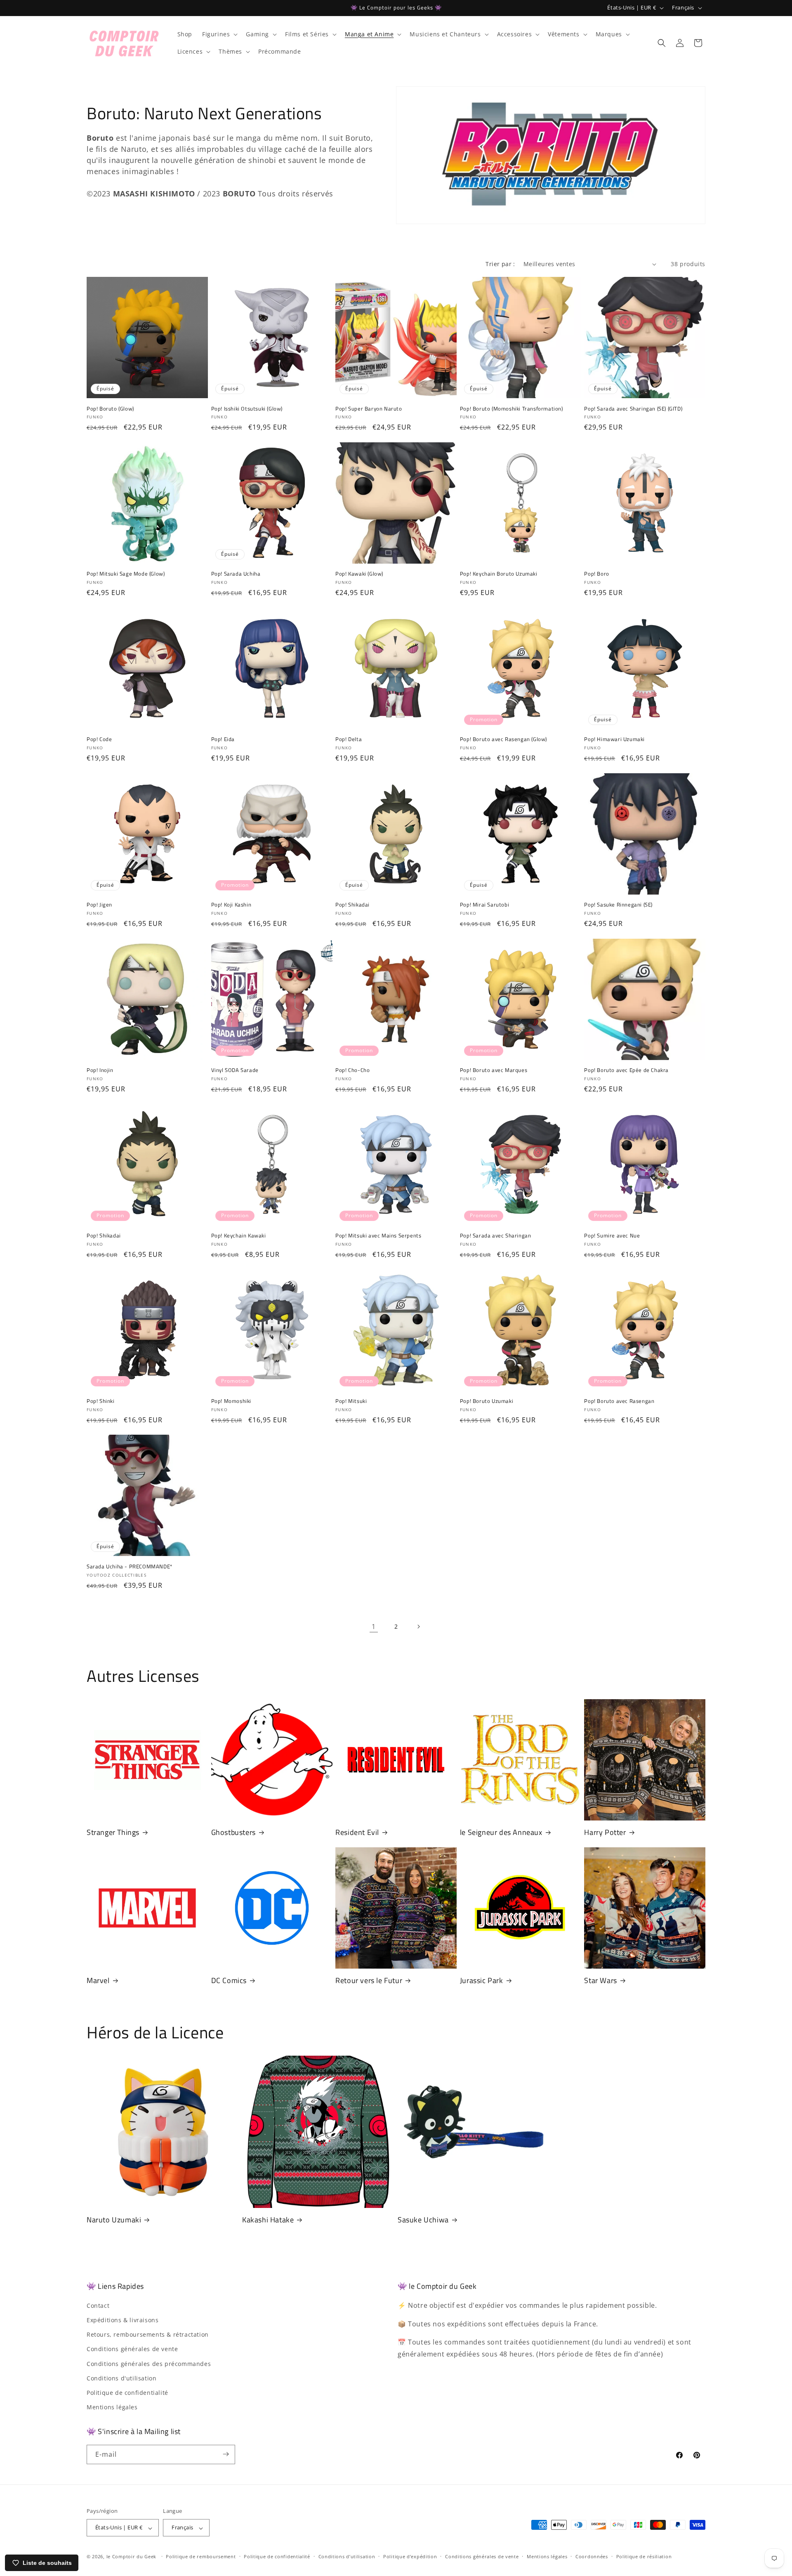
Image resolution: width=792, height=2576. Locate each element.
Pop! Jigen (99, 905)
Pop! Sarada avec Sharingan (496, 1236)
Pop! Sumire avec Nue (612, 1236)
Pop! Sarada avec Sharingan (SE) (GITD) (633, 409)
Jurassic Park (482, 1980)
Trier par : (500, 264)
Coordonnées (592, 2556)
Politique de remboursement (201, 2556)
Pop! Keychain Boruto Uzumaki (499, 574)
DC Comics (229, 1980)
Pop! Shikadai (352, 905)
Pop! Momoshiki (231, 1401)
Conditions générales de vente (132, 2349)
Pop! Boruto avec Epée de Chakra (626, 1070)
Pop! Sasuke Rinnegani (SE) (618, 905)
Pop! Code (99, 739)
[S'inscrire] (226, 2454)
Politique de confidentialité (127, 2392)
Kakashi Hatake (268, 2220)
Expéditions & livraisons (123, 2320)
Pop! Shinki (101, 1401)
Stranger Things (113, 1832)
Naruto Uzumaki (114, 2220)
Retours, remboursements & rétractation (148, 2334)
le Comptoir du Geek (131, 2557)
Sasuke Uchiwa (423, 2220)
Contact (98, 2305)
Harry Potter (605, 1832)
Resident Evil (357, 1832)
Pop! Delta (349, 739)
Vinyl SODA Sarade (235, 1070)
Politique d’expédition (410, 2556)
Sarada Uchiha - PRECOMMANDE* (130, 1567)
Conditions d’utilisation (347, 2556)
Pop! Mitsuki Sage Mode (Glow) (126, 574)
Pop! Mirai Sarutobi (484, 905)
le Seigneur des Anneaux (501, 1832)
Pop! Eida (223, 739)
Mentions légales (112, 2407)
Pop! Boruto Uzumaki (487, 1401)
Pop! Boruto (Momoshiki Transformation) (511, 409)
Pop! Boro (596, 574)
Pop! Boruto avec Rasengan (619, 1401)
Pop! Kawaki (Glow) (359, 574)
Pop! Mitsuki (351, 1401)
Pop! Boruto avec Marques (494, 1070)
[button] (219, 34)
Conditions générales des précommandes (149, 2363)
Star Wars (600, 1980)
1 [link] (374, 1627)
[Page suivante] (418, 1627)
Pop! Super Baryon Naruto (369, 409)
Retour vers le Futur (369, 1980)
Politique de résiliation (644, 2556)
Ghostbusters (233, 1832)
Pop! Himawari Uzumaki (614, 739)
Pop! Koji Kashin (231, 905)
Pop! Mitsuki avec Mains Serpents (378, 1236)
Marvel (98, 1980)
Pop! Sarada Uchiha (236, 574)
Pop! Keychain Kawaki (239, 1236)
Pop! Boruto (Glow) (110, 409)
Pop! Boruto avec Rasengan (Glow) (503, 739)
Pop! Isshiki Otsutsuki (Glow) (247, 409)
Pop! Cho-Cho (352, 1070)
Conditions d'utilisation (121, 2378)
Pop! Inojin (100, 1070)
